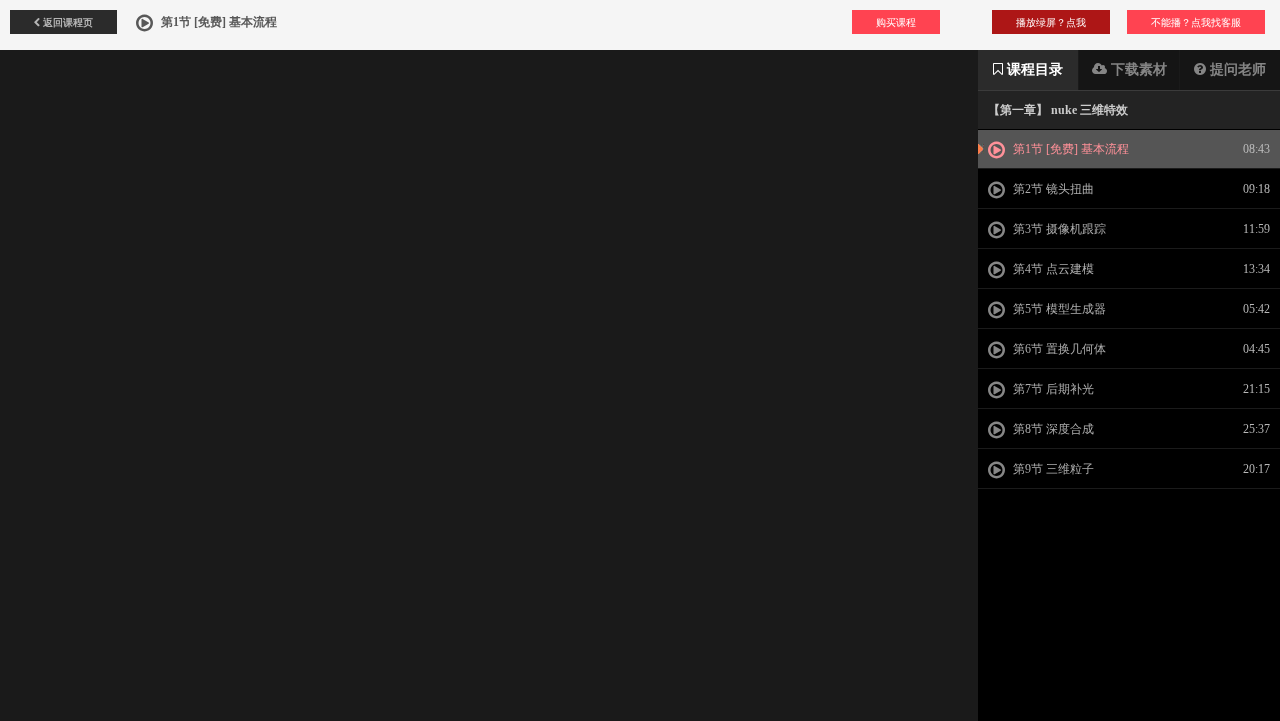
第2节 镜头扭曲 (1052, 189)
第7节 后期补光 (1052, 389)
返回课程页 (66, 22)
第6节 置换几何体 (1058, 349)
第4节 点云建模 (1052, 269)
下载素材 (1137, 69)
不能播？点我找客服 (1196, 22)
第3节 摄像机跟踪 (1058, 229)
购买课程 (896, 22)
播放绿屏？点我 (1051, 22)
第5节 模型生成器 (1058, 309)
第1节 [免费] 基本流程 (1069, 149)
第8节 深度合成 (1052, 429)
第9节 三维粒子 (1052, 469)
